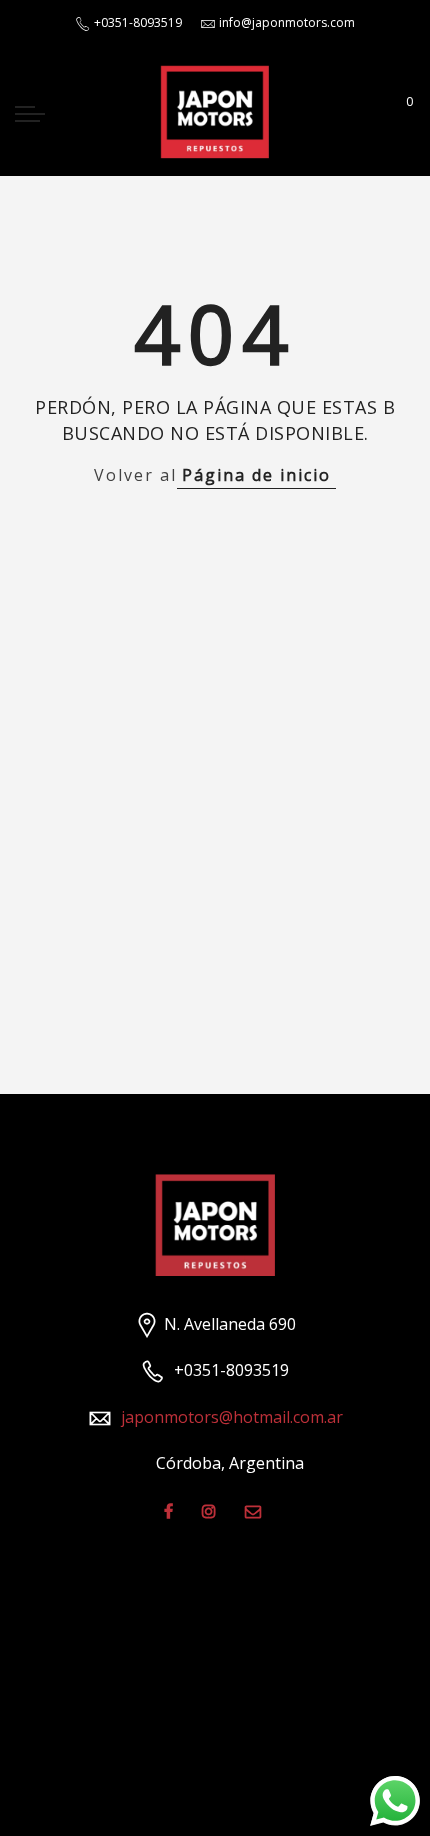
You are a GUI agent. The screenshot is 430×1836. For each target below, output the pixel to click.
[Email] (255, 1510)
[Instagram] (211, 1510)
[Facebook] (171, 1510)
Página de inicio (256, 475)
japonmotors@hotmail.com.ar (232, 1417)
